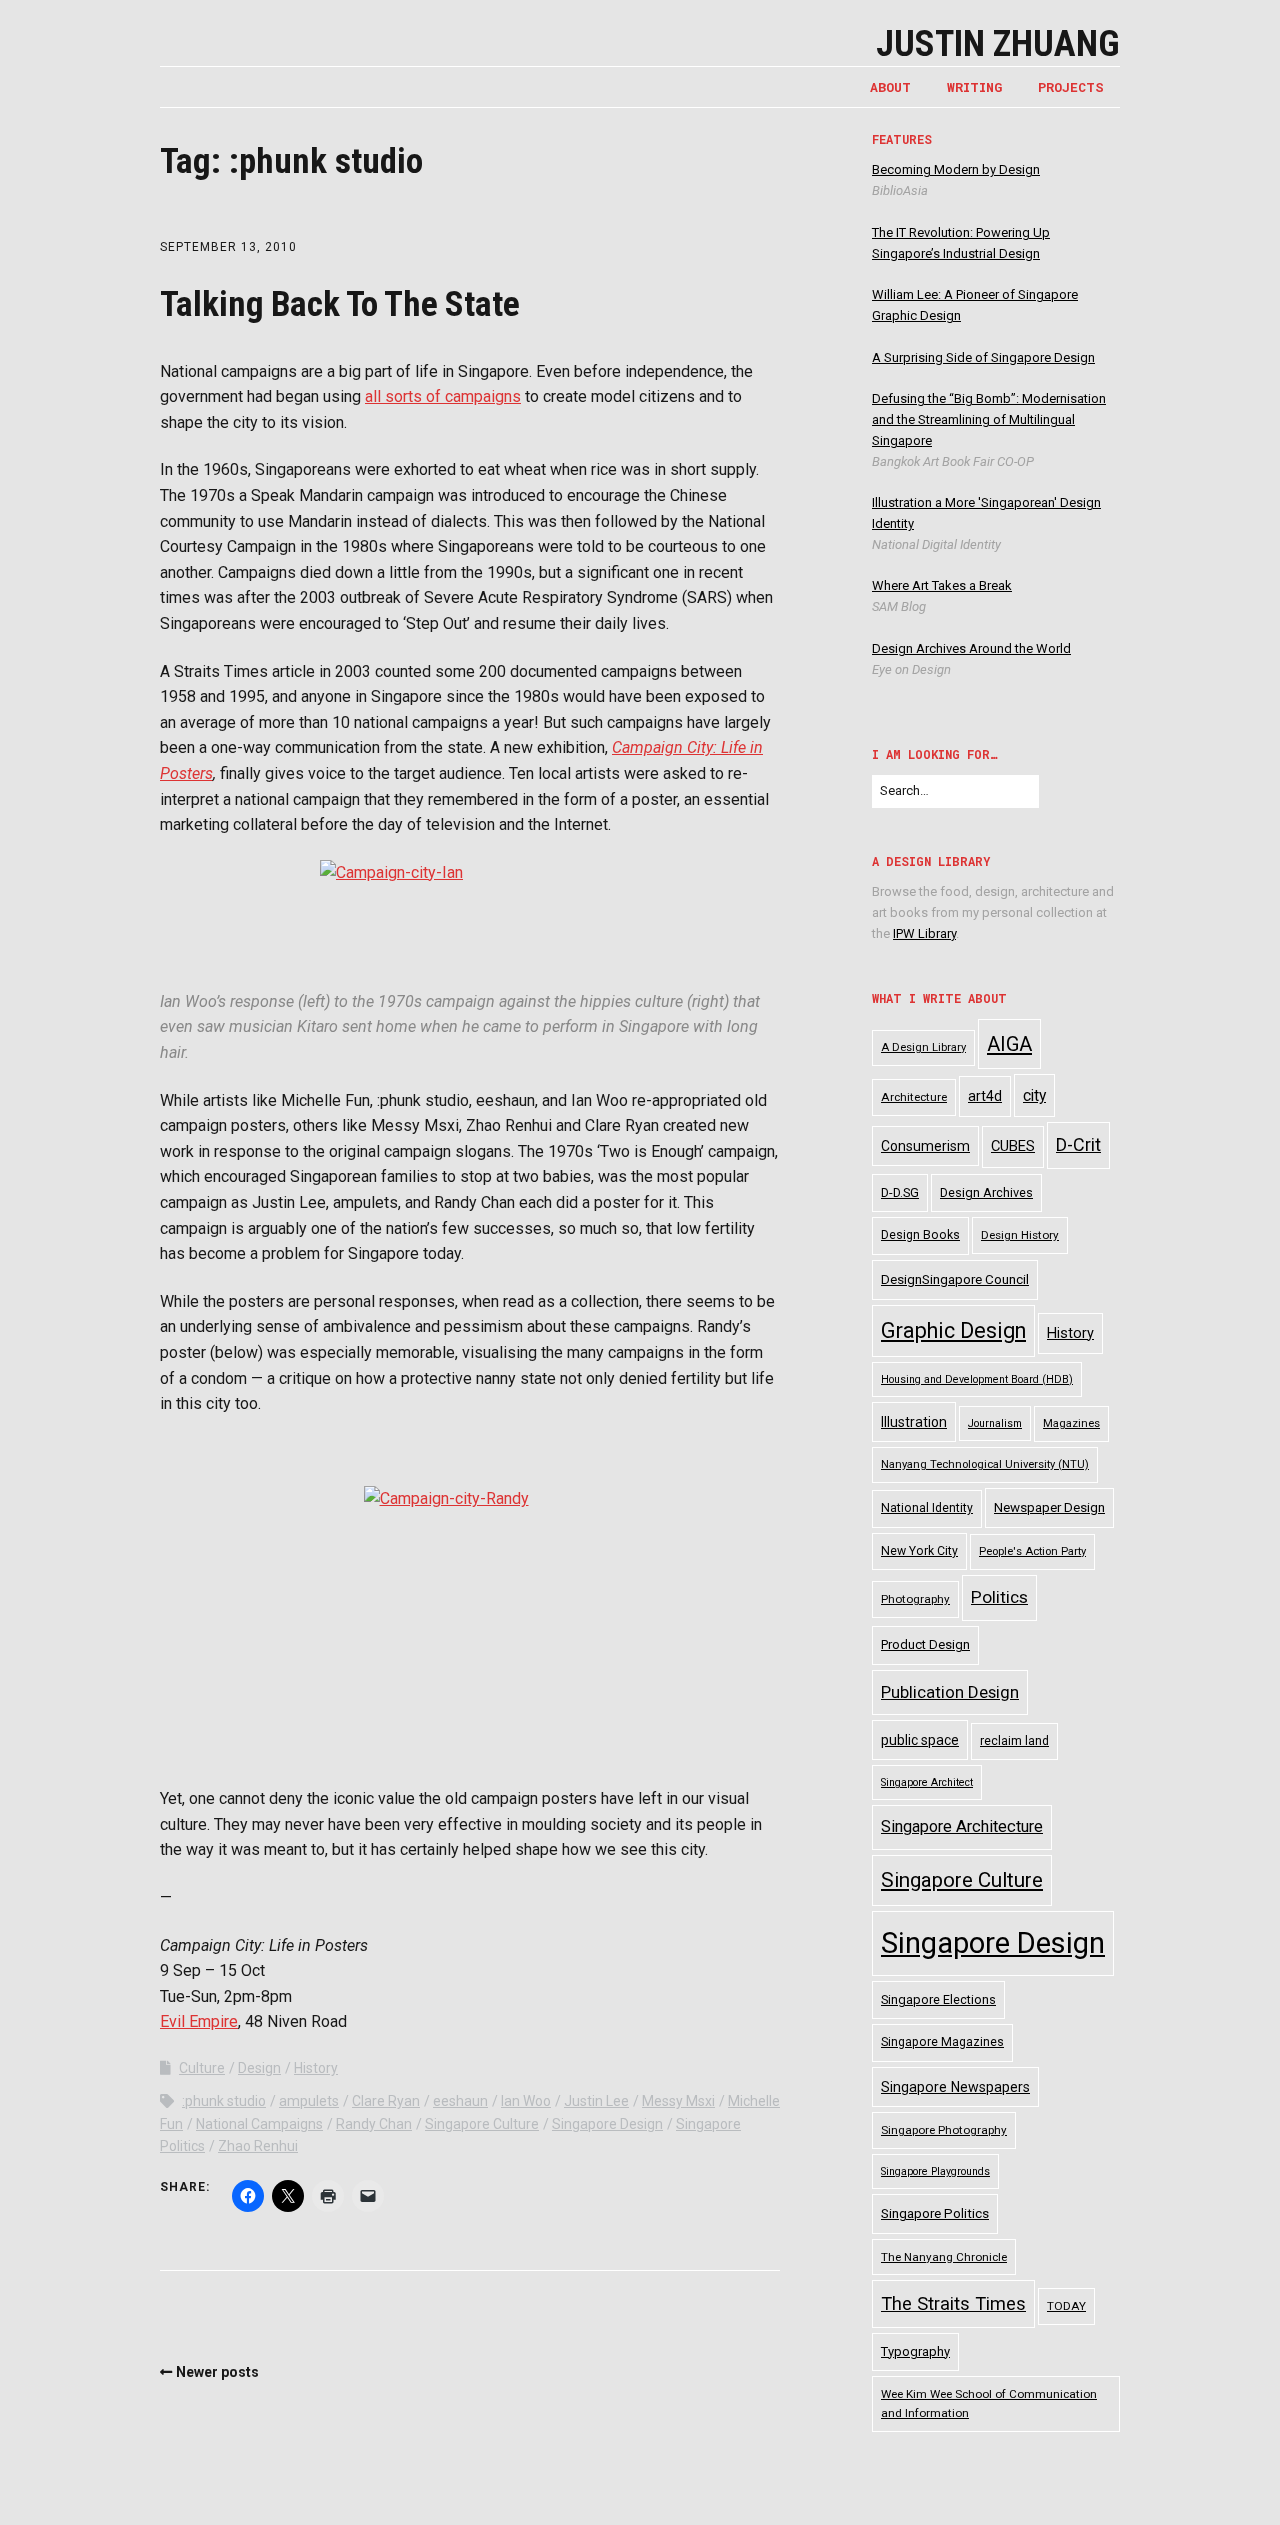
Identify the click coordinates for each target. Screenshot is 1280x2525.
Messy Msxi (678, 2101)
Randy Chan (374, 2124)
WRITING (974, 87)
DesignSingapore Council (955, 1279)
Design (259, 2068)
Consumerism (925, 1146)
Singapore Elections (938, 1999)
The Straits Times (953, 2303)
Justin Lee (596, 2101)
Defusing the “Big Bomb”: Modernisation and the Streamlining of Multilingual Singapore (989, 419)
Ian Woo (526, 2101)
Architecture (914, 1097)
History (316, 2068)
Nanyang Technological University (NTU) (985, 1464)
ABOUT (890, 87)
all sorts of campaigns (443, 396)
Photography (915, 1599)
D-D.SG (900, 1192)
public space (920, 1740)
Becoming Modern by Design (956, 169)
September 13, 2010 (228, 247)
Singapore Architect (927, 1782)
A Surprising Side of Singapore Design (983, 357)
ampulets (309, 2101)
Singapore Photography (944, 2130)
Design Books (920, 1235)
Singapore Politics (935, 2213)
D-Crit (1078, 1144)
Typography (915, 2351)
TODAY (1066, 2306)
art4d (985, 1096)
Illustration (914, 1422)
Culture (202, 2068)
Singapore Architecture (962, 1826)
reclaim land (1014, 1741)
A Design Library (923, 1047)
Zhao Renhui (258, 2146)
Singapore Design (607, 2124)
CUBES (1013, 1146)
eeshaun (460, 2101)
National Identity (927, 1508)
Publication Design (950, 1692)
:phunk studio (224, 2101)
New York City (919, 1551)
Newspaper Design (1049, 1507)
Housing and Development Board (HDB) (977, 1379)
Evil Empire (199, 2021)
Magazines (1071, 1423)
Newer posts (217, 2372)
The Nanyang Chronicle (944, 2257)
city (1034, 1095)
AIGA (1009, 1044)
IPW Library (924, 933)
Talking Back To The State (340, 304)
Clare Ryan (386, 2101)
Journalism (995, 1423)
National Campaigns (259, 2124)
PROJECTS (1071, 87)
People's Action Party (1032, 1551)
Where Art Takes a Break (942, 585)
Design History (1020, 1235)
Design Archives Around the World (971, 648)
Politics (999, 1597)
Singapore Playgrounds (935, 2171)
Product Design (925, 1644)
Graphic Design (953, 1330)
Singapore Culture (482, 2124)
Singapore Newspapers (955, 2087)
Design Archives (986, 1192)
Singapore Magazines (942, 2042)
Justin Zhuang (998, 44)
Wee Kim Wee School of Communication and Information (989, 2403)
